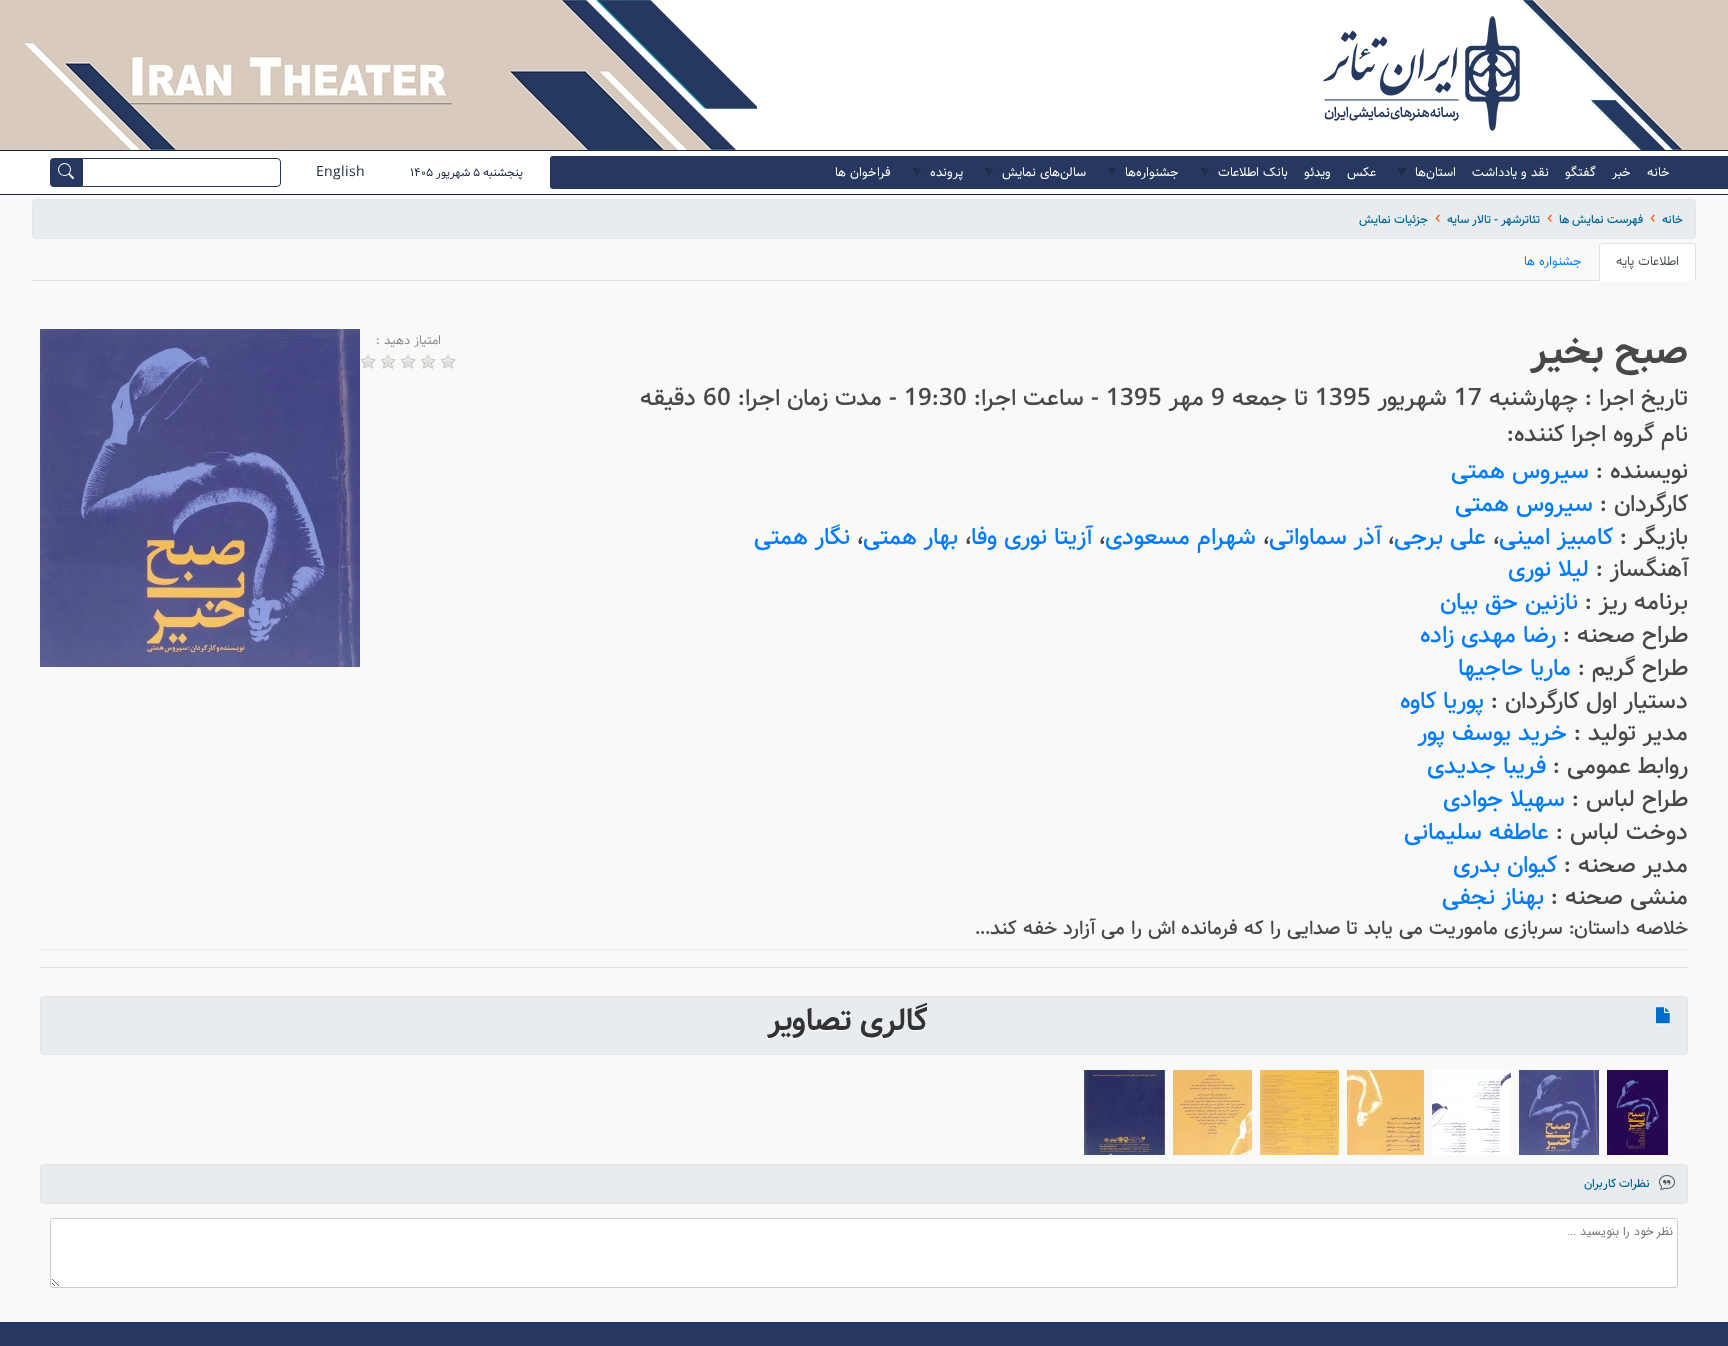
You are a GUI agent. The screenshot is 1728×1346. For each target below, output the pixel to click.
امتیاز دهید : (408, 341)
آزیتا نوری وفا (1031, 537)
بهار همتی (910, 537)
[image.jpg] (1124, 1112)
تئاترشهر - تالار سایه (1493, 219)
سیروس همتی (1520, 471)
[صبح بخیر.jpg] (1637, 1112)
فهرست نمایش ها (1601, 219)
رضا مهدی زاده (1488, 635)
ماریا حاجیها (1514, 668)
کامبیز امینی (1556, 537)
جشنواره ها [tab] (1553, 261)
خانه (1672, 219)
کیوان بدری (1505, 865)
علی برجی (1440, 537)
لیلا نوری (1548, 569)
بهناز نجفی (1493, 897)
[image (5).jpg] (1471, 1112)
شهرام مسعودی (1180, 537)
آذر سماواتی (1325, 537)
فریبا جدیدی (1486, 766)
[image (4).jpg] (1212, 1112)
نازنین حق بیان (1509, 602)
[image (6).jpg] (1559, 1112)
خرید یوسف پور (1492, 733)
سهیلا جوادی (1504, 799)
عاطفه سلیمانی (1476, 832)
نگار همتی (802, 537)
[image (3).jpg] (1299, 1112)
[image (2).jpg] (1385, 1112)
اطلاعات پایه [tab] (1647, 261)
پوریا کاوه (1442, 701)
